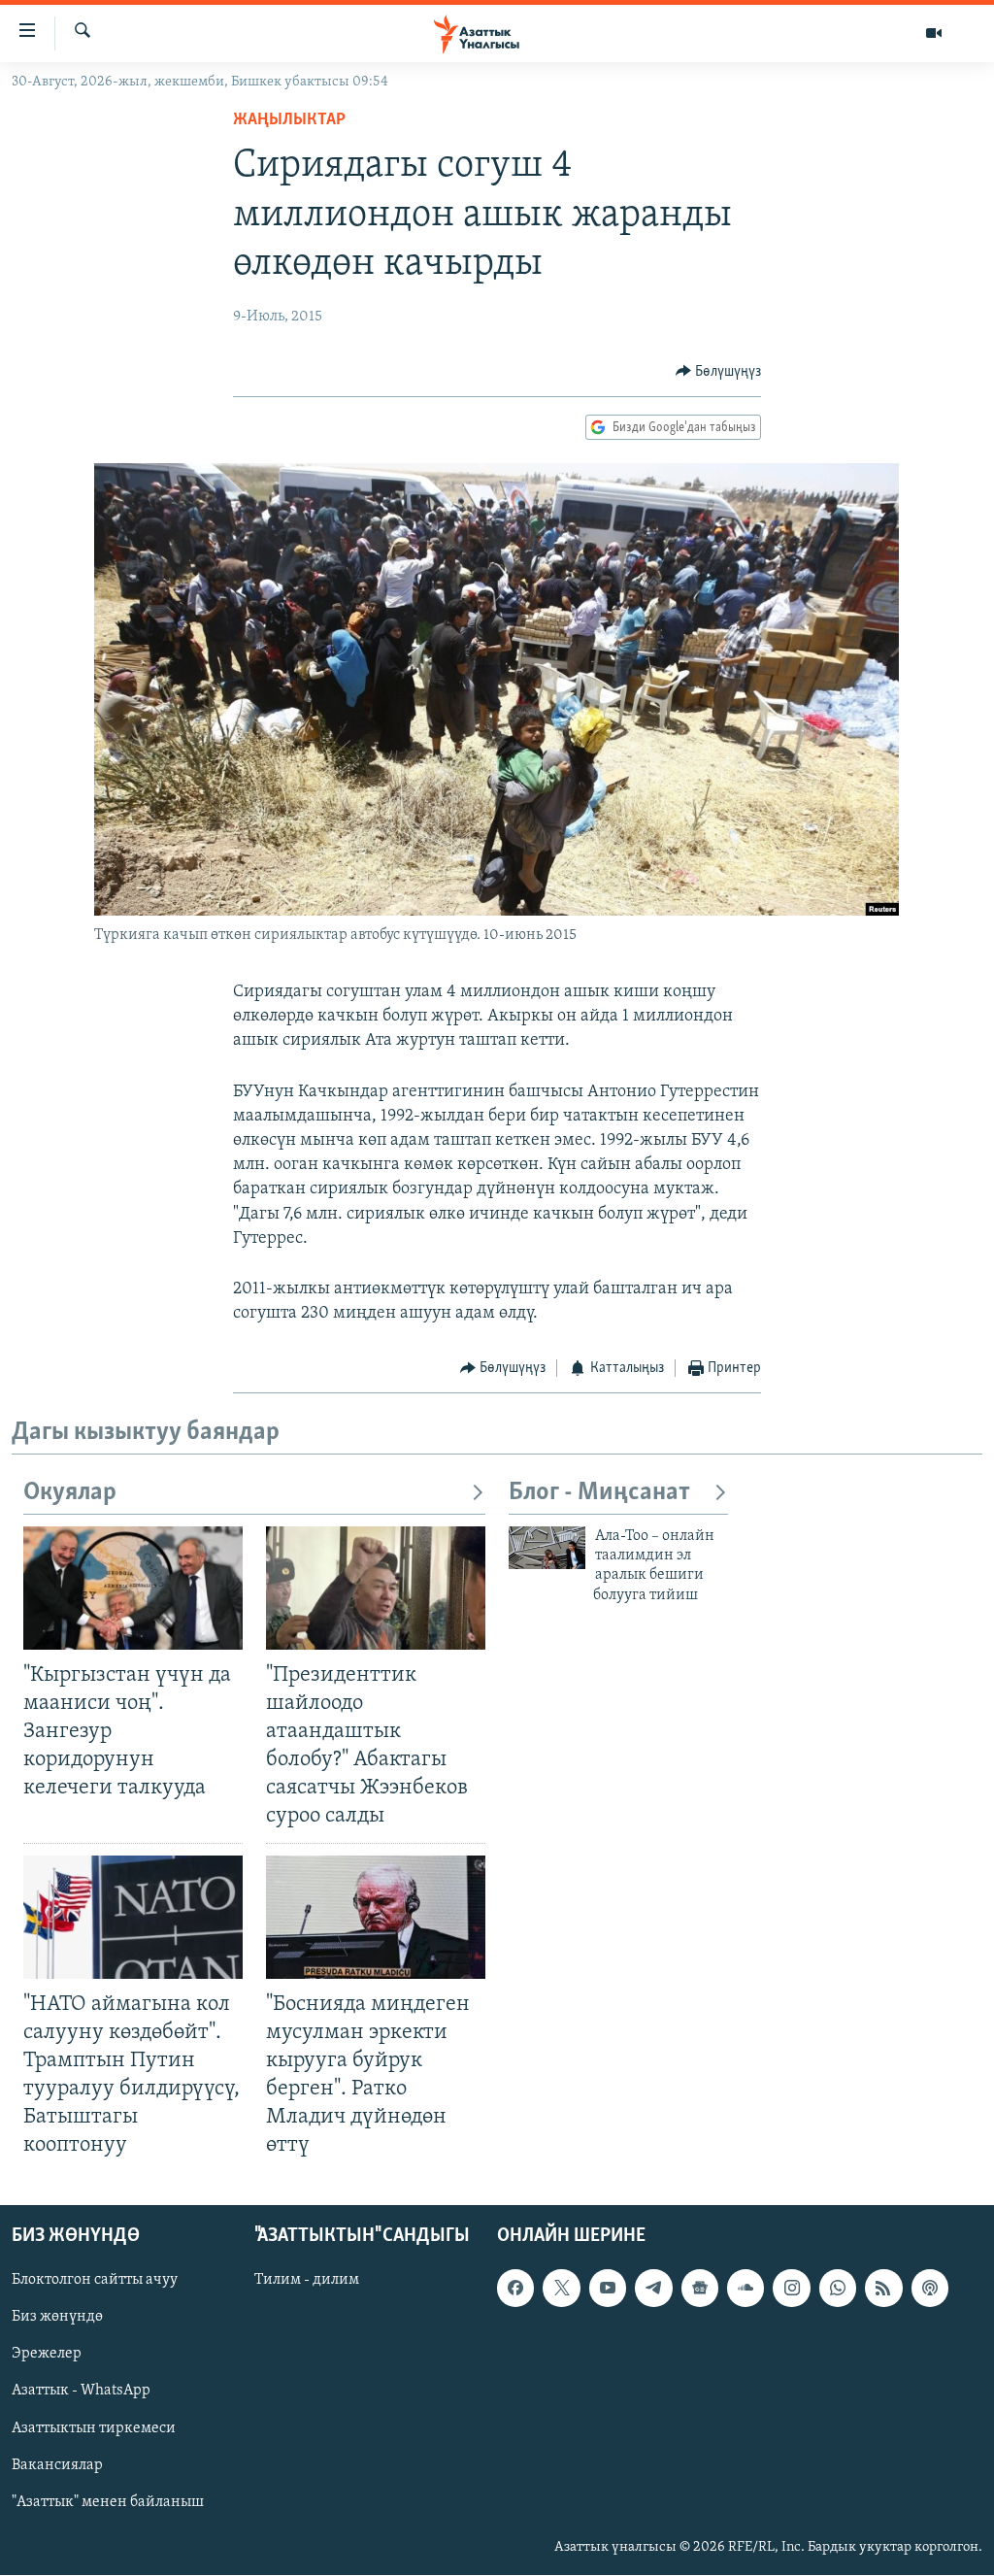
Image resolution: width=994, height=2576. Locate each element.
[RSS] (883, 2289)
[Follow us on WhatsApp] (838, 2289)
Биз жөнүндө (57, 2318)
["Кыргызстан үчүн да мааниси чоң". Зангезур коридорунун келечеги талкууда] (133, 1588)
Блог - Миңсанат (599, 1493)
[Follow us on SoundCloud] (745, 2289)
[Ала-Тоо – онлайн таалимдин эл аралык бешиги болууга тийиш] (547, 1548)
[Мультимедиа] (934, 33)
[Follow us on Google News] (700, 2289)
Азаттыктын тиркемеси (94, 2428)
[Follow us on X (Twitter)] (561, 2289)
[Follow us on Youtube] (608, 2289)
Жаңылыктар (289, 120)
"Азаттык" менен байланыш (108, 2502)
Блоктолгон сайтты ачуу (95, 2281)
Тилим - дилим (307, 2281)
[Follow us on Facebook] (515, 2289)
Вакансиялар (57, 2465)
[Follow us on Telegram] (653, 2289)
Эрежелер (47, 2355)
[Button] (719, 372)
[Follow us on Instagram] (791, 2289)
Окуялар (70, 1493)
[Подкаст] (930, 2289)
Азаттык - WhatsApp (81, 2392)
